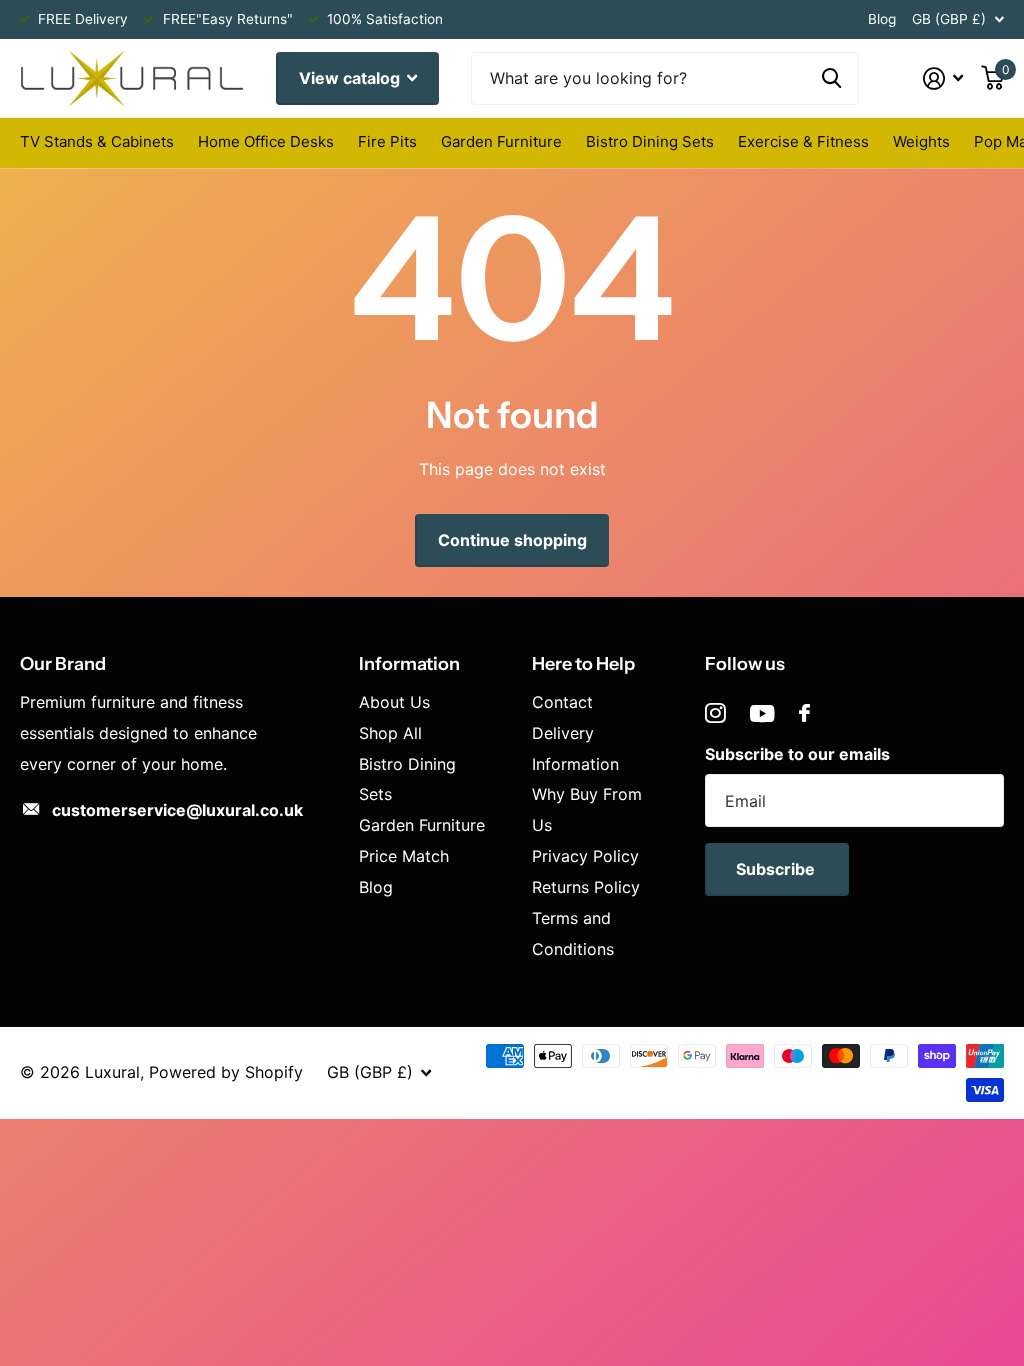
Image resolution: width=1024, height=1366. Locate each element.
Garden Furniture (422, 825)
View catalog (351, 78)
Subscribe (777, 869)
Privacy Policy (585, 856)
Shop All (390, 733)
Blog (882, 19)
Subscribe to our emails (797, 754)
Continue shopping (512, 540)
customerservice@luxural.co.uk (177, 810)
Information (409, 664)
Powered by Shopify (226, 1072)
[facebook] (804, 713)
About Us (394, 702)
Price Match (404, 856)
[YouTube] (762, 713)
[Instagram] (715, 713)
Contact (562, 702)
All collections (97, 144)
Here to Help (583, 664)
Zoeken (831, 78)
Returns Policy (586, 887)
